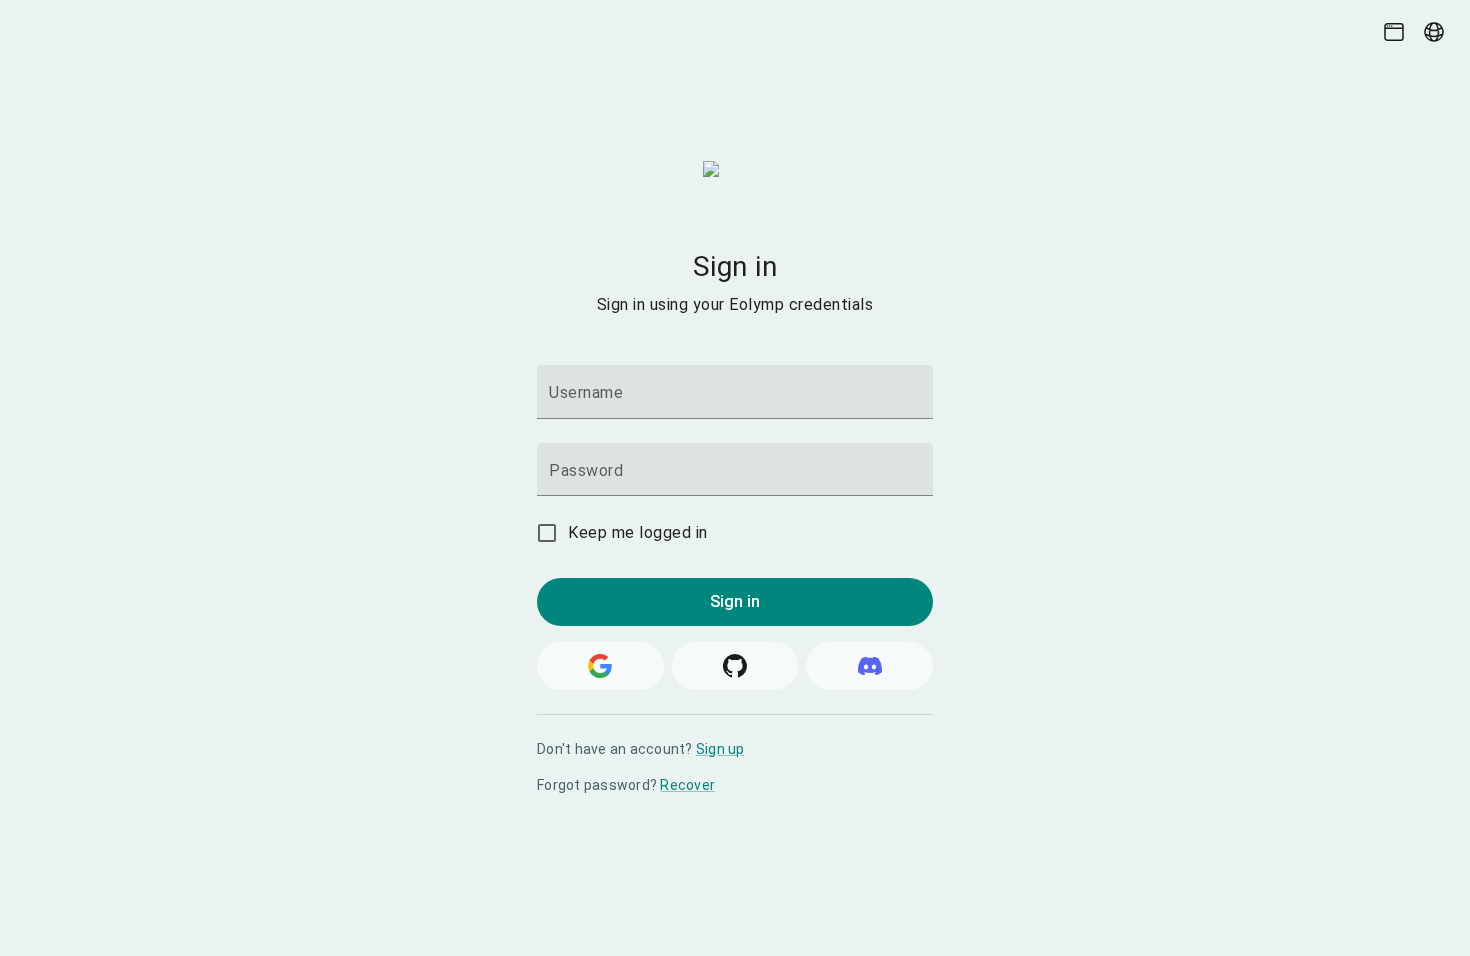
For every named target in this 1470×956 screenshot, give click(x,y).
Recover (687, 785)
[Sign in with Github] (735, 666)
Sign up (720, 749)
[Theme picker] (1394, 32)
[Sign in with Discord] (869, 666)
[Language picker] (1434, 32)
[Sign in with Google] (600, 666)
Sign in (735, 601)
